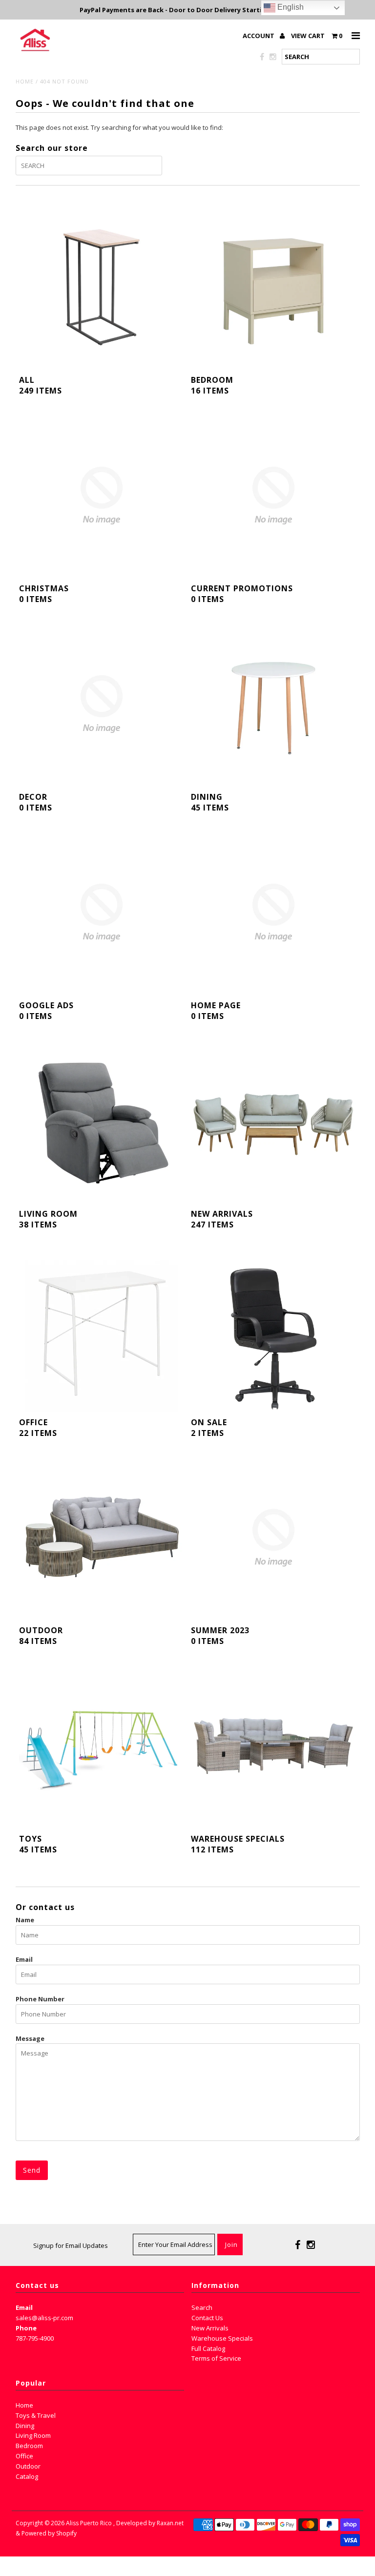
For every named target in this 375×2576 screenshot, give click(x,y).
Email (24, 1959)
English (290, 7)
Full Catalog (208, 2348)
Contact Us (207, 2318)
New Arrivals (210, 2328)
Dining (25, 2426)
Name (25, 1920)
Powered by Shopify (49, 2533)
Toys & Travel (36, 2415)
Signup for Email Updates (71, 2245)
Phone (26, 2328)
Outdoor (28, 2466)
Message (30, 2038)
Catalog (27, 2476)
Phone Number (40, 1999)
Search (202, 2307)
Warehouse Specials (222, 2338)
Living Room (33, 2435)
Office (24, 2456)
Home (25, 81)
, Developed (130, 2523)
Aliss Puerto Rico (89, 2523)
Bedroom (29, 2446)
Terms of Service (216, 2358)
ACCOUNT (259, 36)
